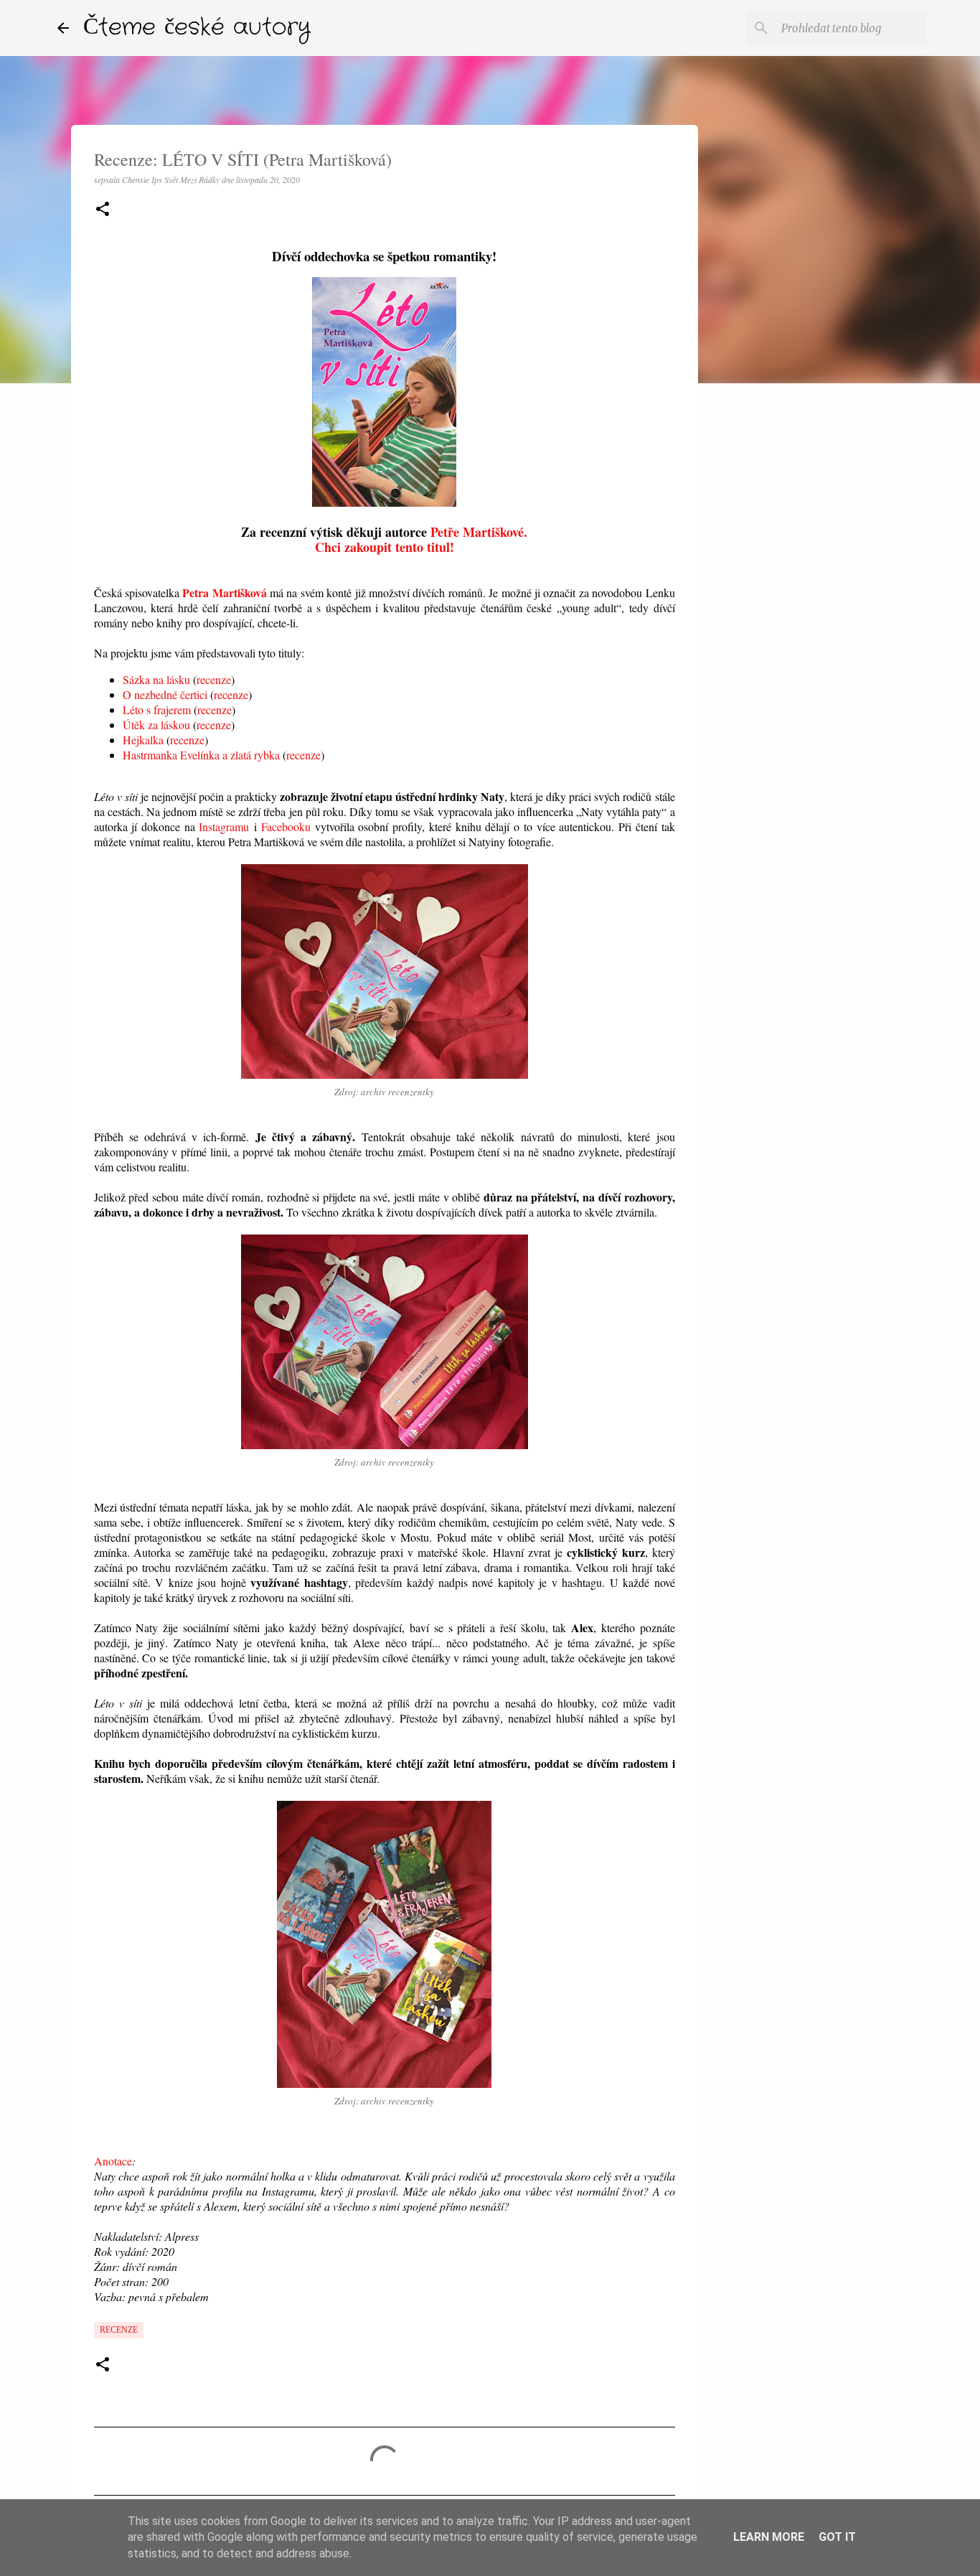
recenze (214, 679)
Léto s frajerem (157, 709)
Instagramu (224, 826)
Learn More (769, 2537)
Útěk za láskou (156, 725)
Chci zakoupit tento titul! (385, 547)
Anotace (113, 2161)
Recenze (119, 2330)
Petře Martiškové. (479, 532)
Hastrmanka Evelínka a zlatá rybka (201, 755)
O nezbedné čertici (165, 694)
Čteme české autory (197, 28)
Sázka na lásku (156, 679)
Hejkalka (143, 740)
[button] (103, 210)
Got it (837, 2537)
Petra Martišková (224, 593)
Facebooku (286, 826)
